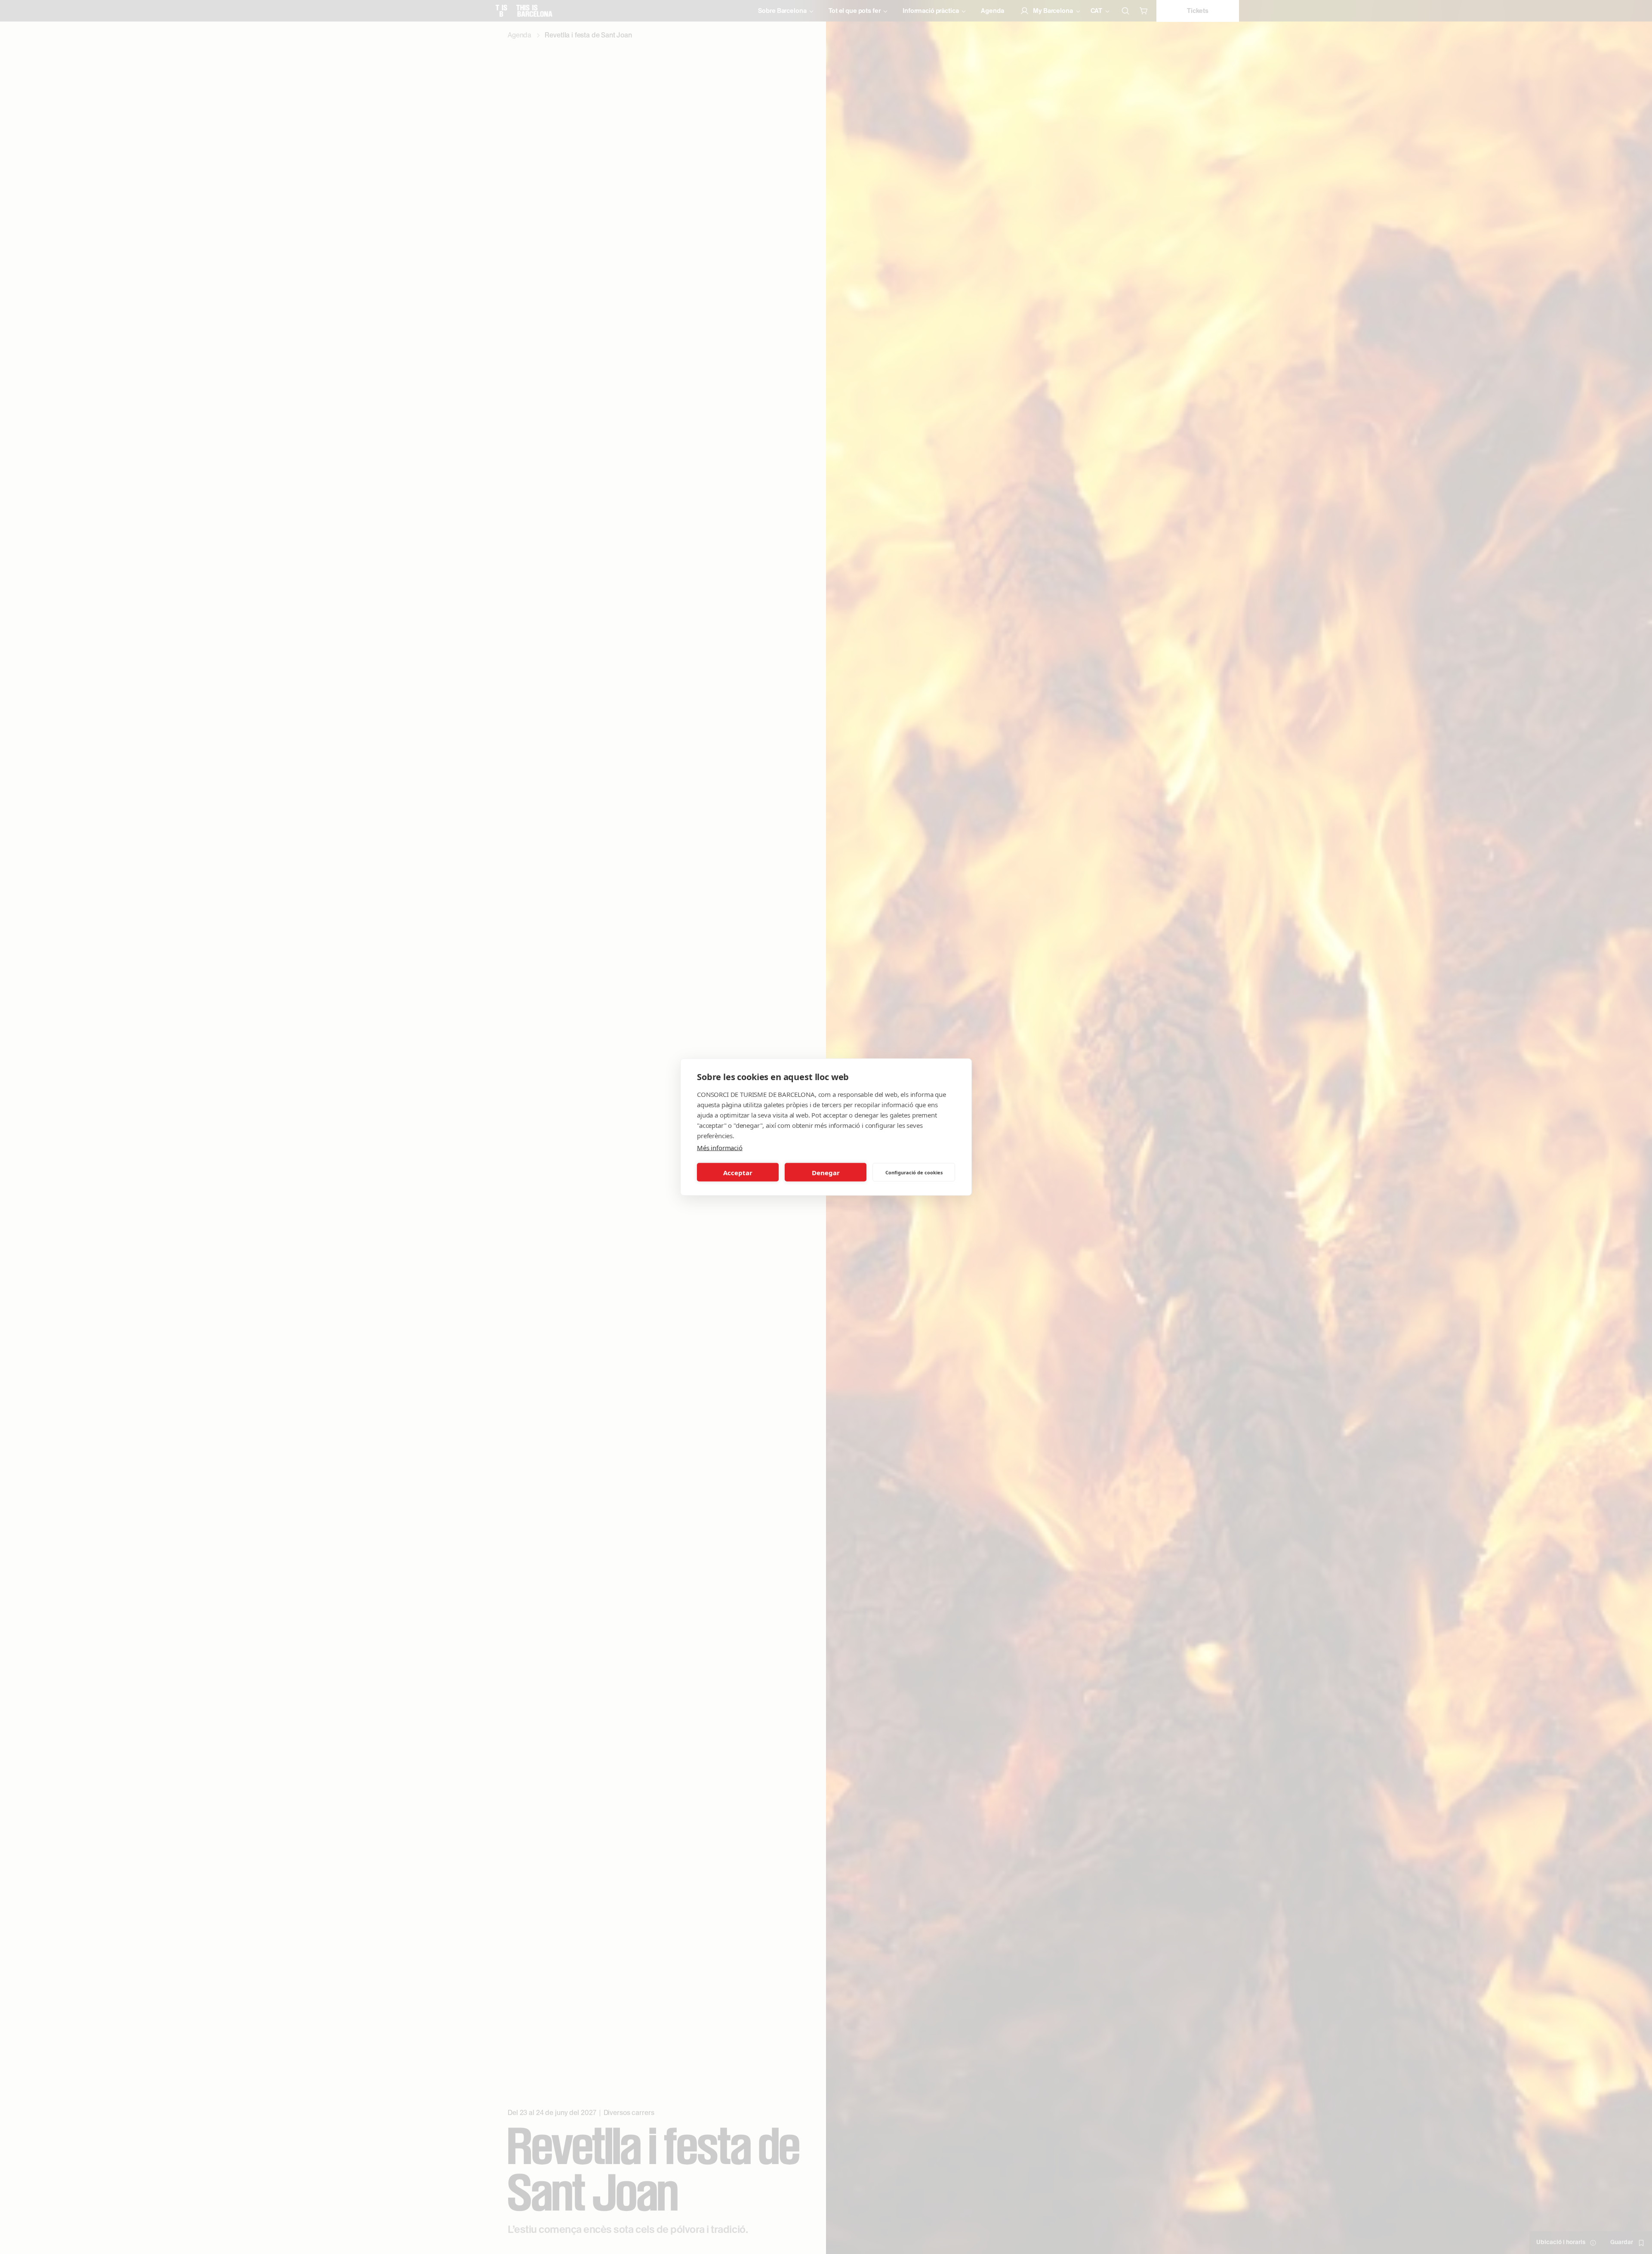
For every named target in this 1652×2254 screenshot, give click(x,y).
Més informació (720, 1148)
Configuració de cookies (914, 1172)
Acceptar (738, 1172)
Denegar (826, 1172)
